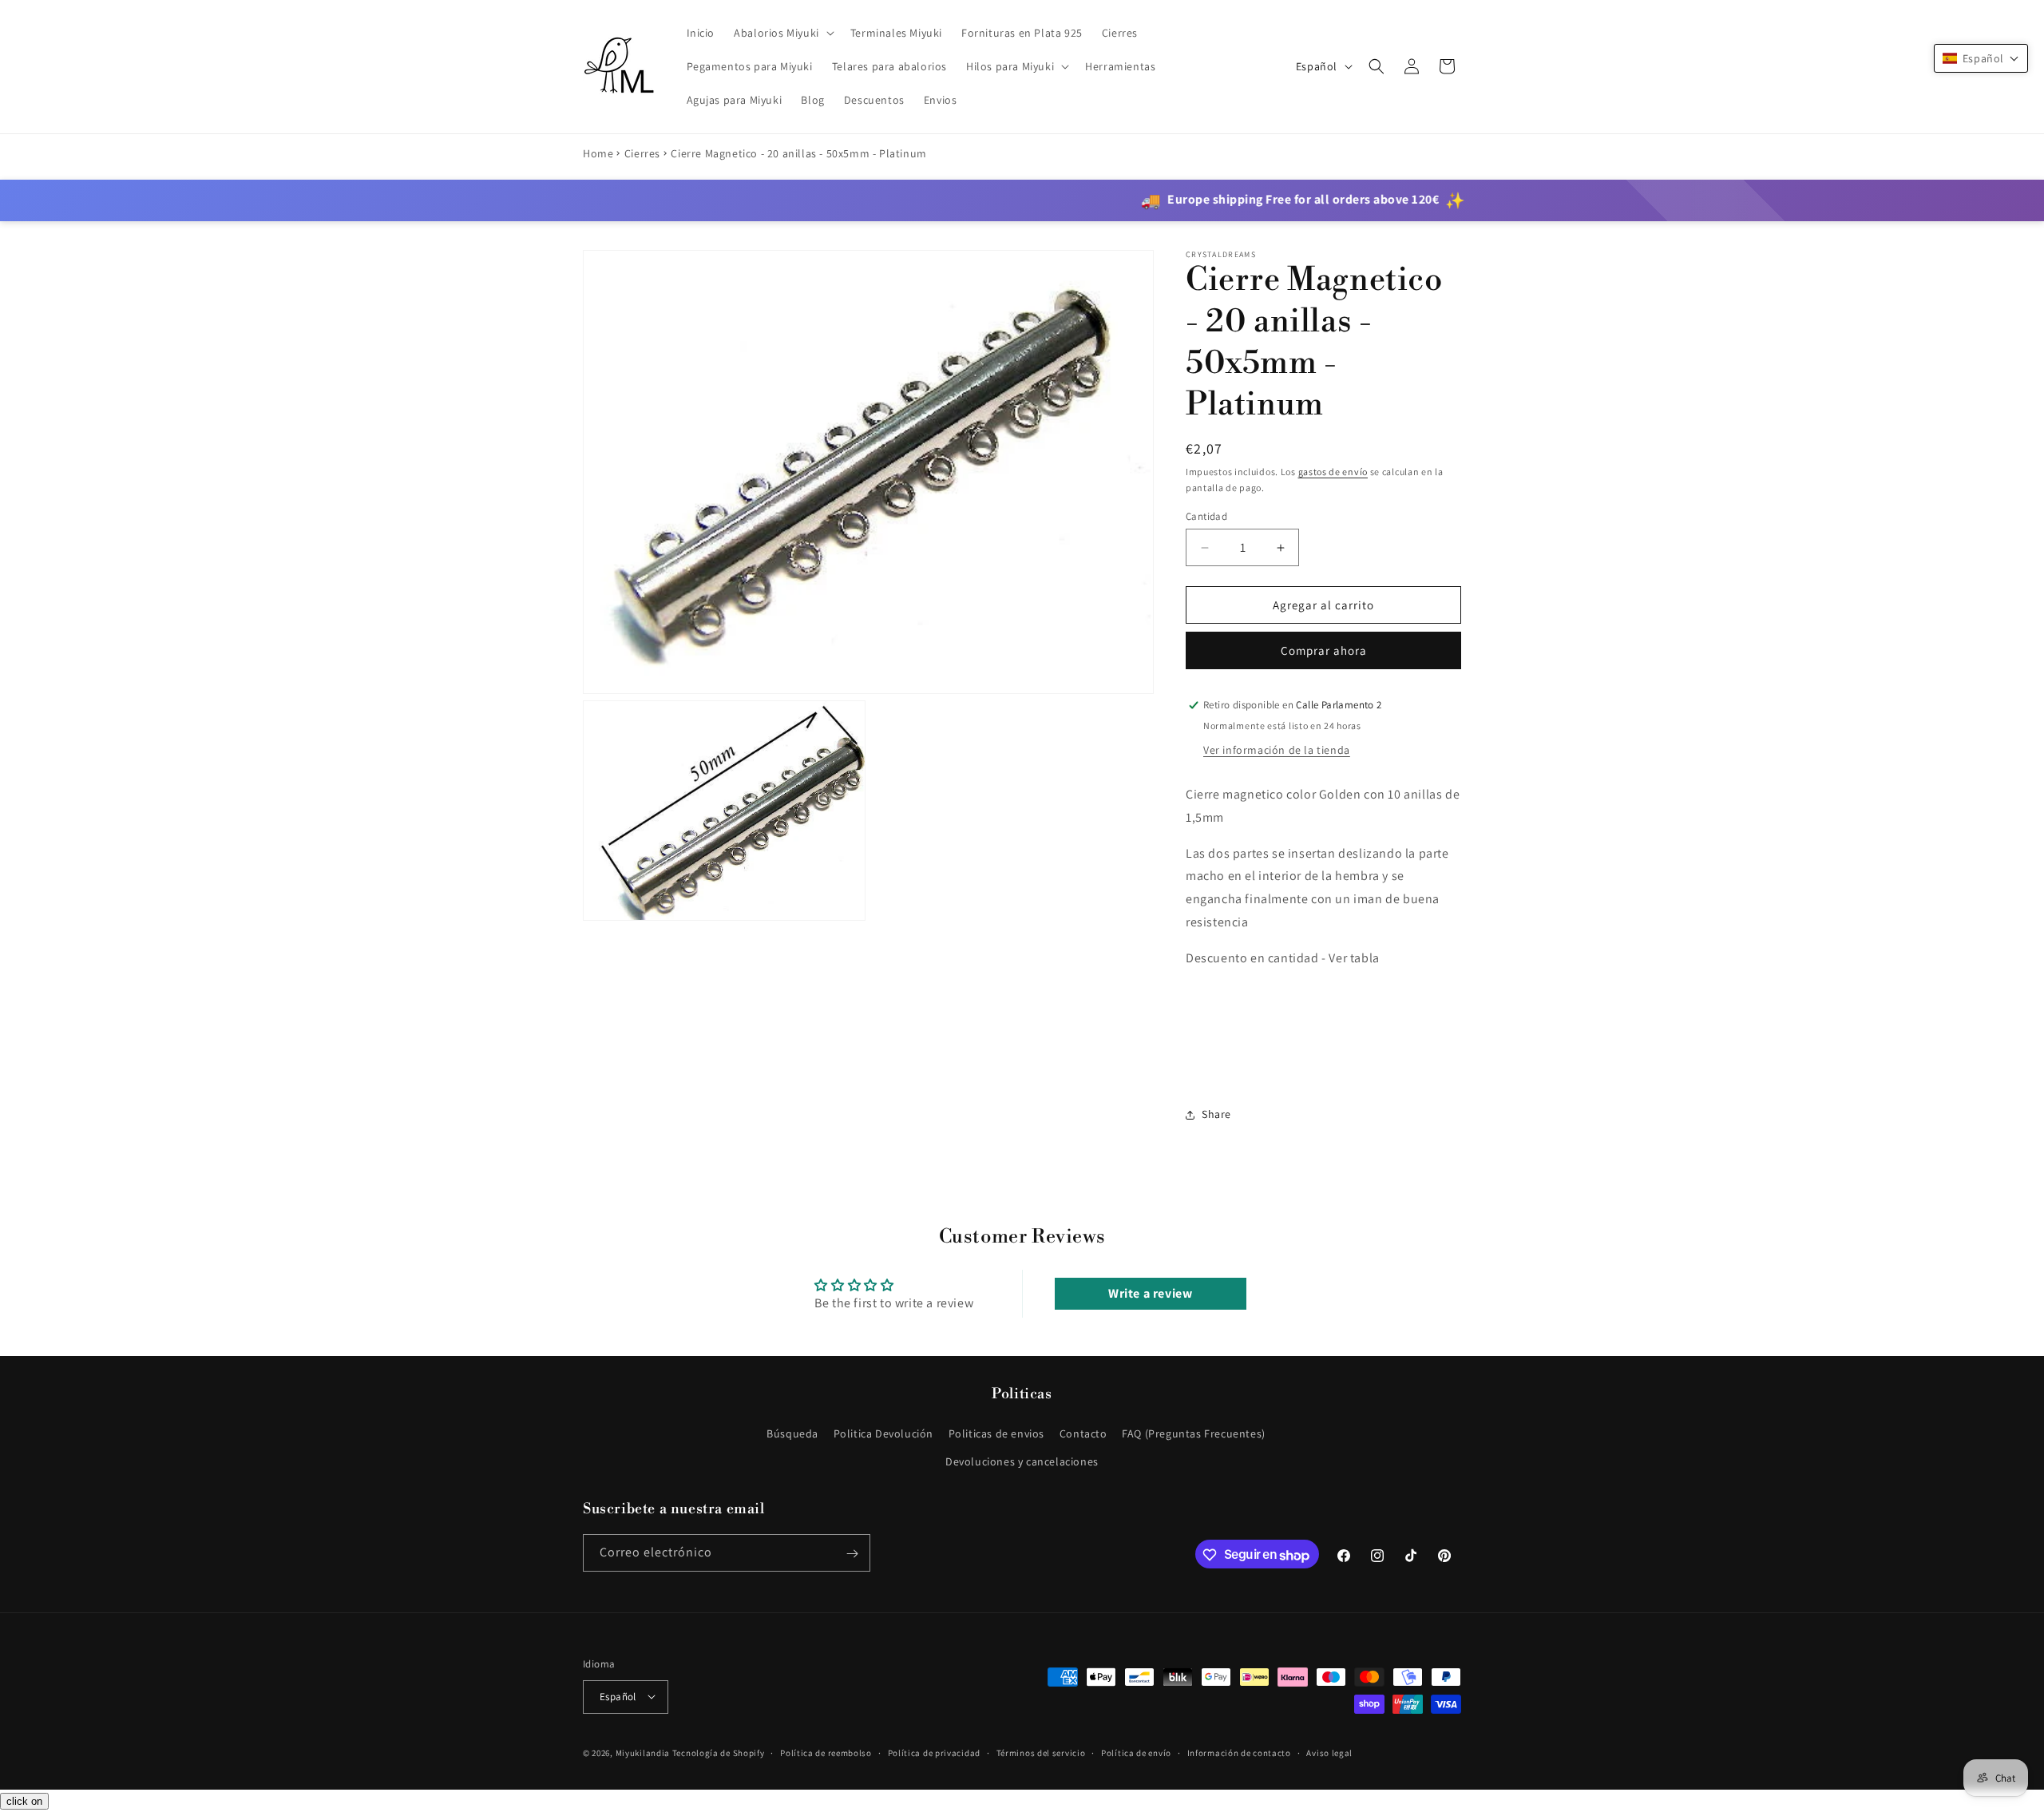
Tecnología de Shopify (719, 1752)
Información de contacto (1239, 1752)
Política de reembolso (826, 1752)
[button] (782, 33)
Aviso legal (1329, 1752)
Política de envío (1136, 1752)
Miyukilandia (643, 1752)
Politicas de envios (996, 1433)
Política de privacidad (934, 1752)
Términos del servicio (1041, 1752)
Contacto (1083, 1433)
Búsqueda (792, 1433)
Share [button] (1216, 1114)
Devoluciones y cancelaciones (1022, 1461)
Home (598, 153)
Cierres (642, 153)
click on (24, 1801)
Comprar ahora (1324, 650)
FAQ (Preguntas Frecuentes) (1194, 1433)
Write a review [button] (1150, 1293)
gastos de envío (1333, 472)
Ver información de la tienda (1277, 750)
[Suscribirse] (852, 1554)
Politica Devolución (883, 1433)
